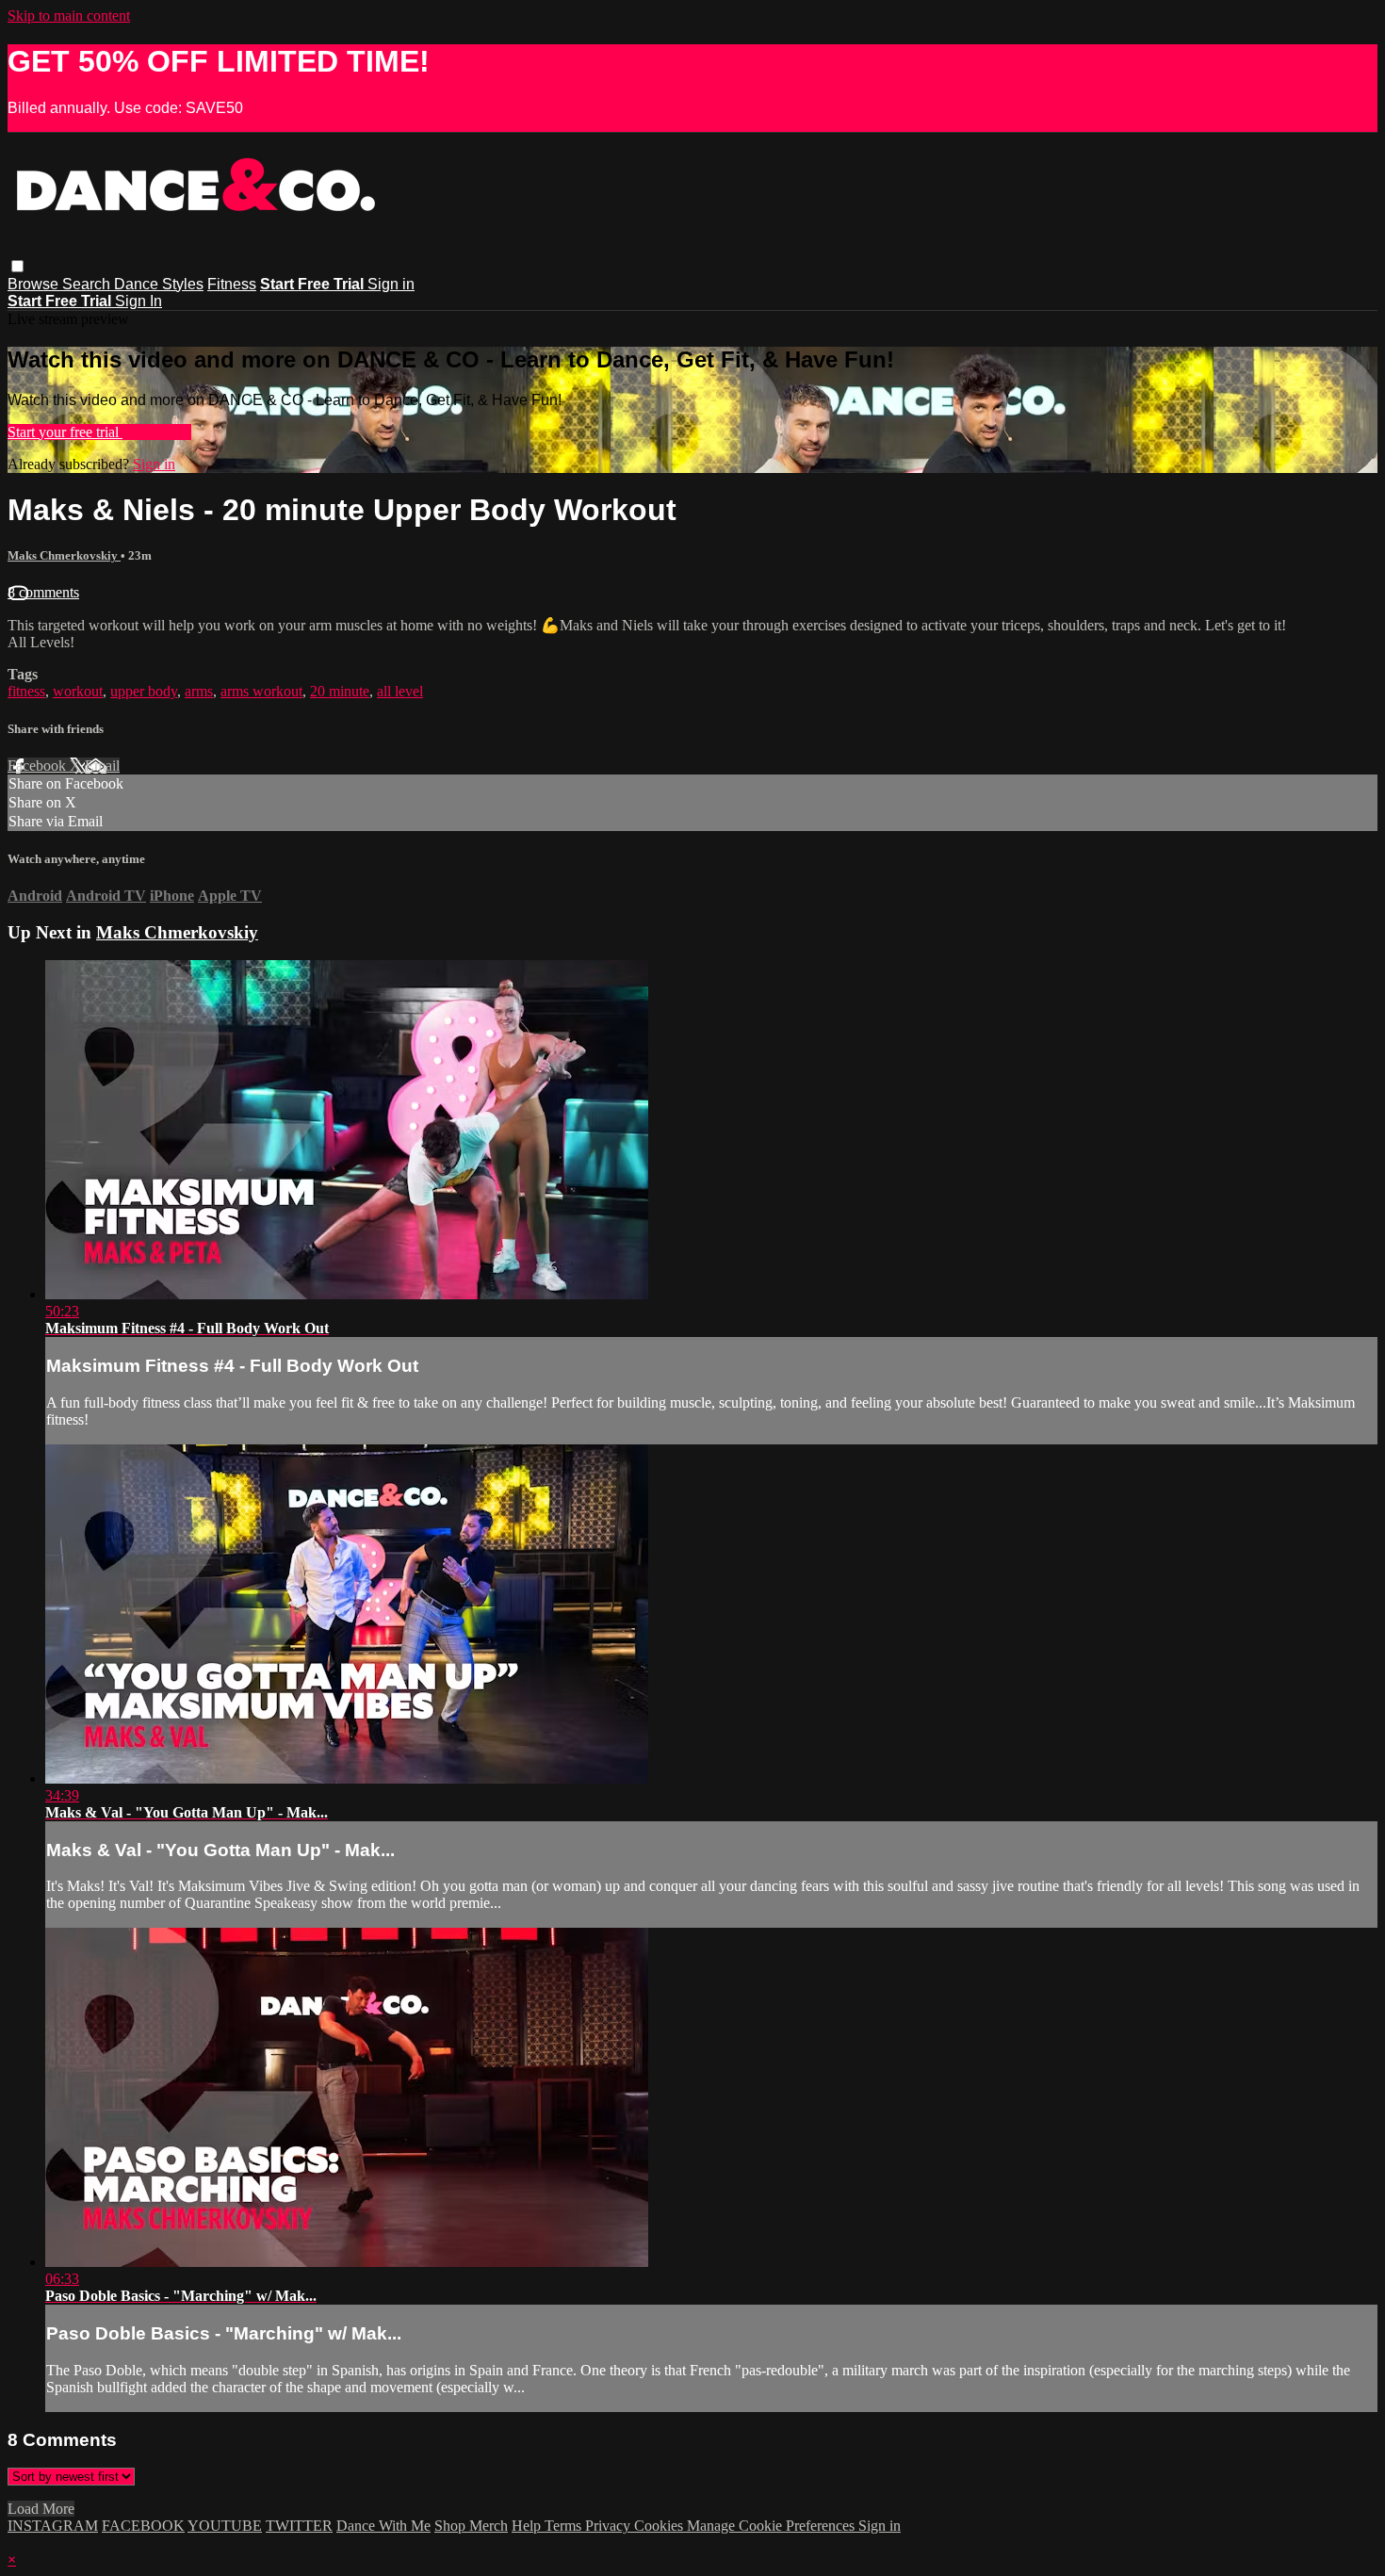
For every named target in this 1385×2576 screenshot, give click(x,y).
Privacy (610, 2526)
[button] (17, 266)
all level (400, 691)
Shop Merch (471, 2526)
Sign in (391, 284)
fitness (26, 691)
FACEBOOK (143, 2526)
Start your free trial (65, 432)
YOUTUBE (225, 2526)
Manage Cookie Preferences (773, 2526)
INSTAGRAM (53, 2526)
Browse (35, 284)
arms (199, 691)
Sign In (138, 301)
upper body (144, 691)
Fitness (232, 284)
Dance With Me (383, 2526)
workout (78, 691)
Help (528, 2526)
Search (88, 284)
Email (102, 766)
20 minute (340, 691)
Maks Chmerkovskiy (64, 555)
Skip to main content (69, 16)
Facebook (39, 766)
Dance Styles (159, 284)
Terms (565, 2526)
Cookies (660, 2526)
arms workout (261, 691)
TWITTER (299, 2526)
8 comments (43, 592)
